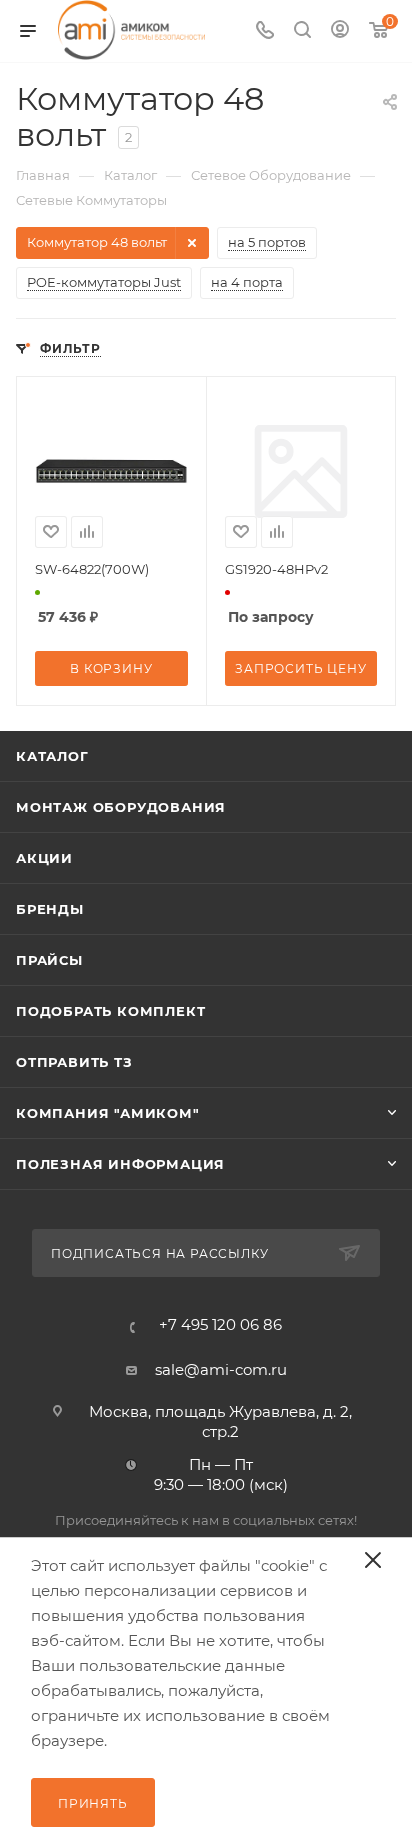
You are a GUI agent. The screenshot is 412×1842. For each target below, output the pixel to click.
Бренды (50, 909)
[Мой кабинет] (340, 31)
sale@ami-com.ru (221, 1369)
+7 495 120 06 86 (220, 1324)
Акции (44, 858)
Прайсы (49, 960)
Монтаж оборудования (121, 807)
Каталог (52, 756)
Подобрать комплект (110, 1011)
